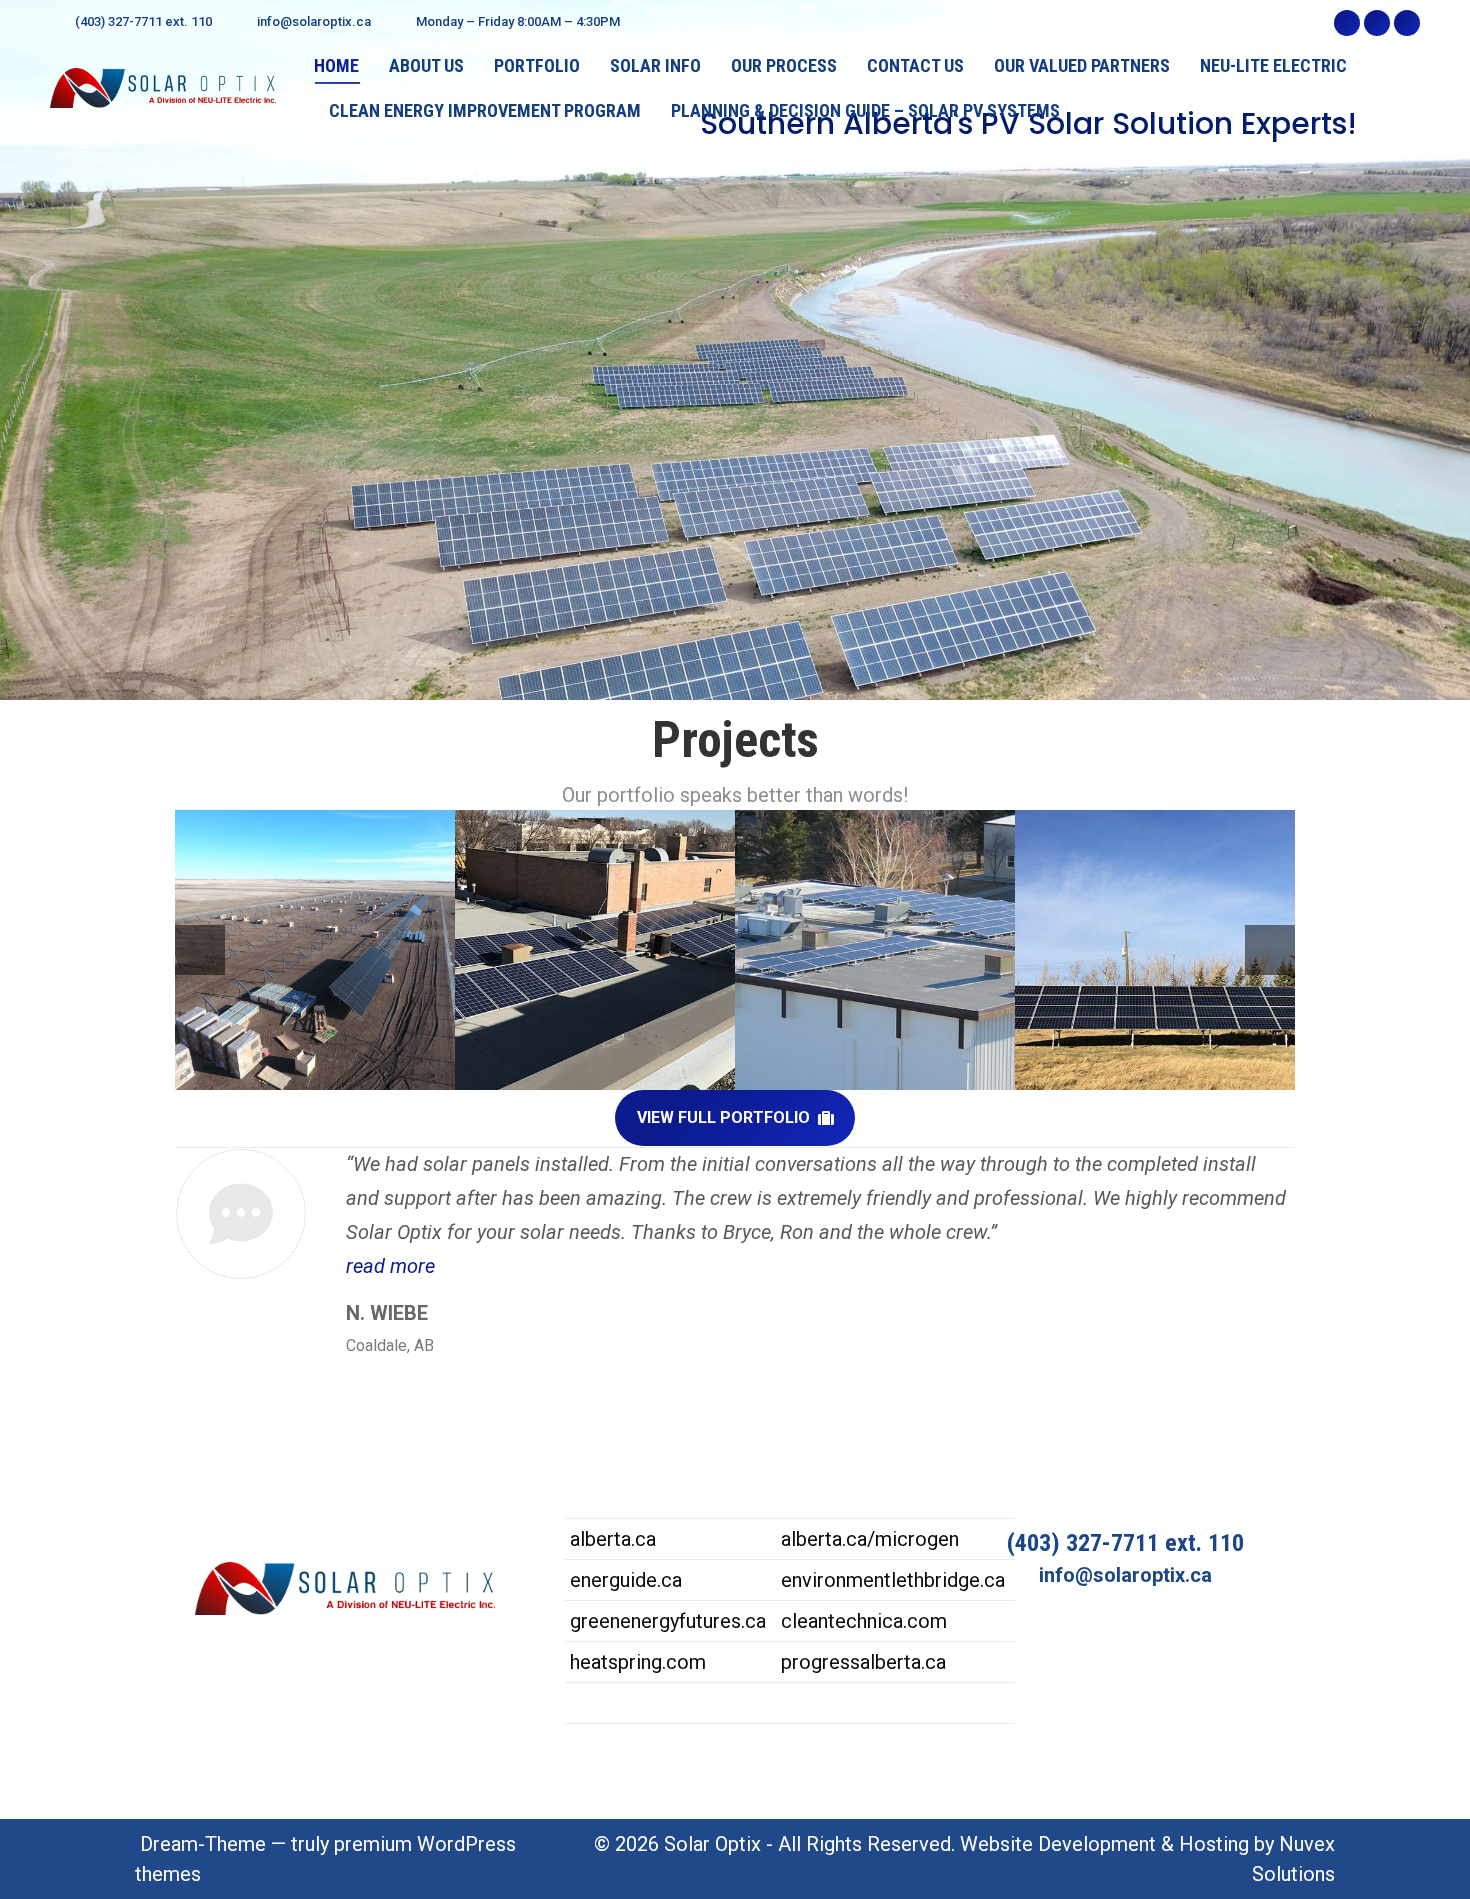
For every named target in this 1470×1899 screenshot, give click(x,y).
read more (390, 1266)
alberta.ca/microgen (870, 1539)
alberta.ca (613, 1539)
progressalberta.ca (863, 1662)
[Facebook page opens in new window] (1347, 23)
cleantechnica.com (864, 1621)
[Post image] (315, 950)
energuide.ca (626, 1580)
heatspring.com (638, 1662)
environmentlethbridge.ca (893, 1580)
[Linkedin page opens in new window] (1407, 23)
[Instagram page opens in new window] (1377, 23)
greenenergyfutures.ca (668, 1621)
